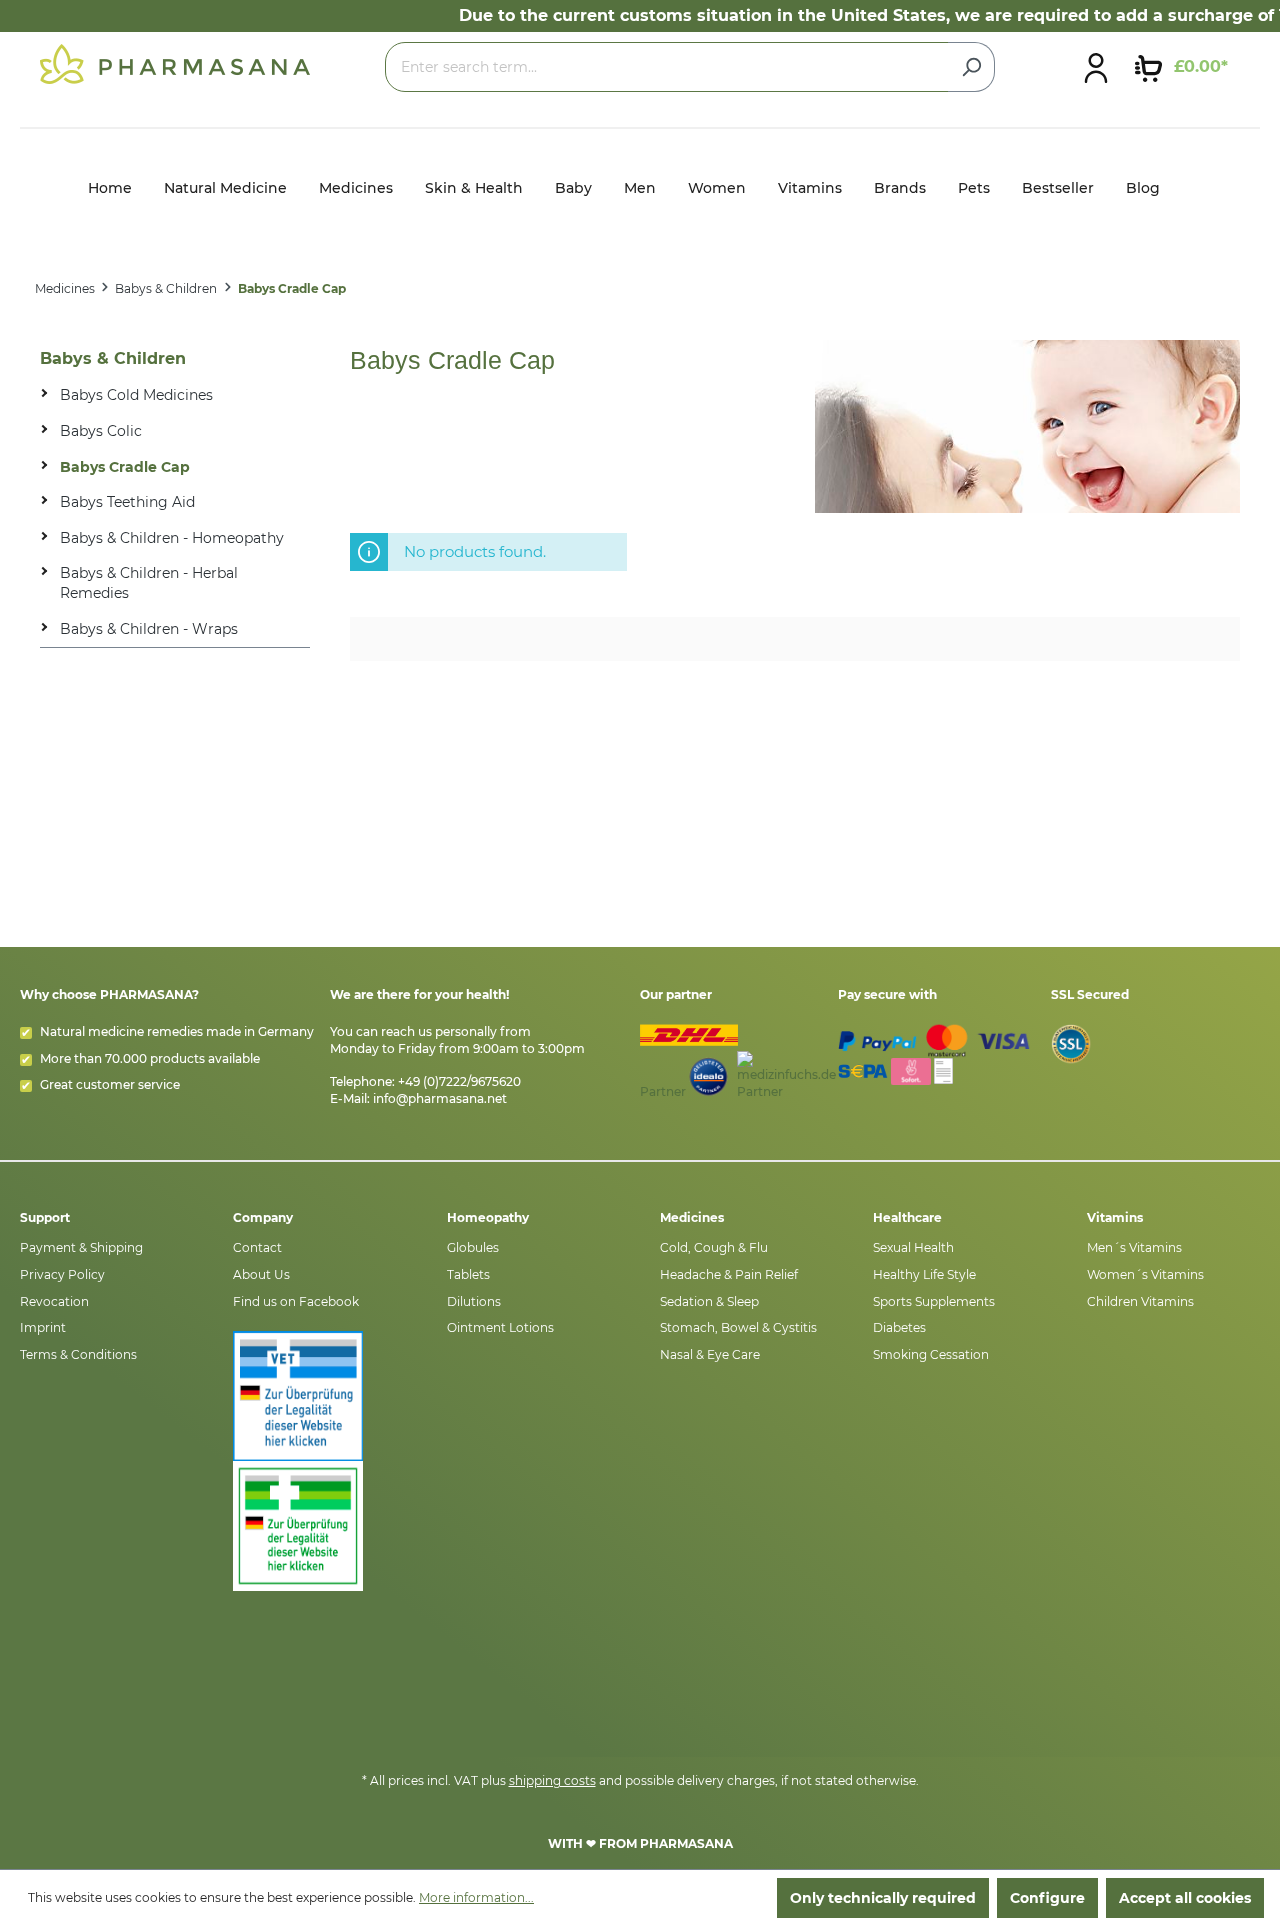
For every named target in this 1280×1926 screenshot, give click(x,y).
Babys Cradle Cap (125, 467)
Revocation (54, 1301)
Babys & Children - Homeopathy (172, 538)
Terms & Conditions (78, 1354)
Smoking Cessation (931, 1354)
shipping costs (552, 1780)
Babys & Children (113, 358)
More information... (476, 1897)
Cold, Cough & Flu (714, 1247)
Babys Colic (101, 431)
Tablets (468, 1274)
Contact (257, 1247)
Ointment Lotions (500, 1327)
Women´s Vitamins (1145, 1274)
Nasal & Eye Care (710, 1354)
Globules (473, 1247)
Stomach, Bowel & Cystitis (738, 1327)
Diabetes (899, 1327)
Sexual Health (913, 1247)
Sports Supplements (934, 1301)
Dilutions (474, 1301)
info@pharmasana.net (440, 1098)
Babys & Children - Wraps (149, 629)
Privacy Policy (62, 1274)
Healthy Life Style (924, 1274)
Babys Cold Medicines (136, 395)
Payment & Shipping (81, 1247)
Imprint (43, 1327)
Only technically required (883, 1898)
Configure (1047, 1898)
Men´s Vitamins (1134, 1247)
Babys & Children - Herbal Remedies (149, 583)
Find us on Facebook (296, 1301)
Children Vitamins (1140, 1301)
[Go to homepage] (175, 63)
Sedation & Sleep (709, 1301)
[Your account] (1096, 67)
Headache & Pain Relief (729, 1274)
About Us (261, 1274)
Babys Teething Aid (127, 502)
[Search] (971, 67)
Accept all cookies (1185, 1898)
